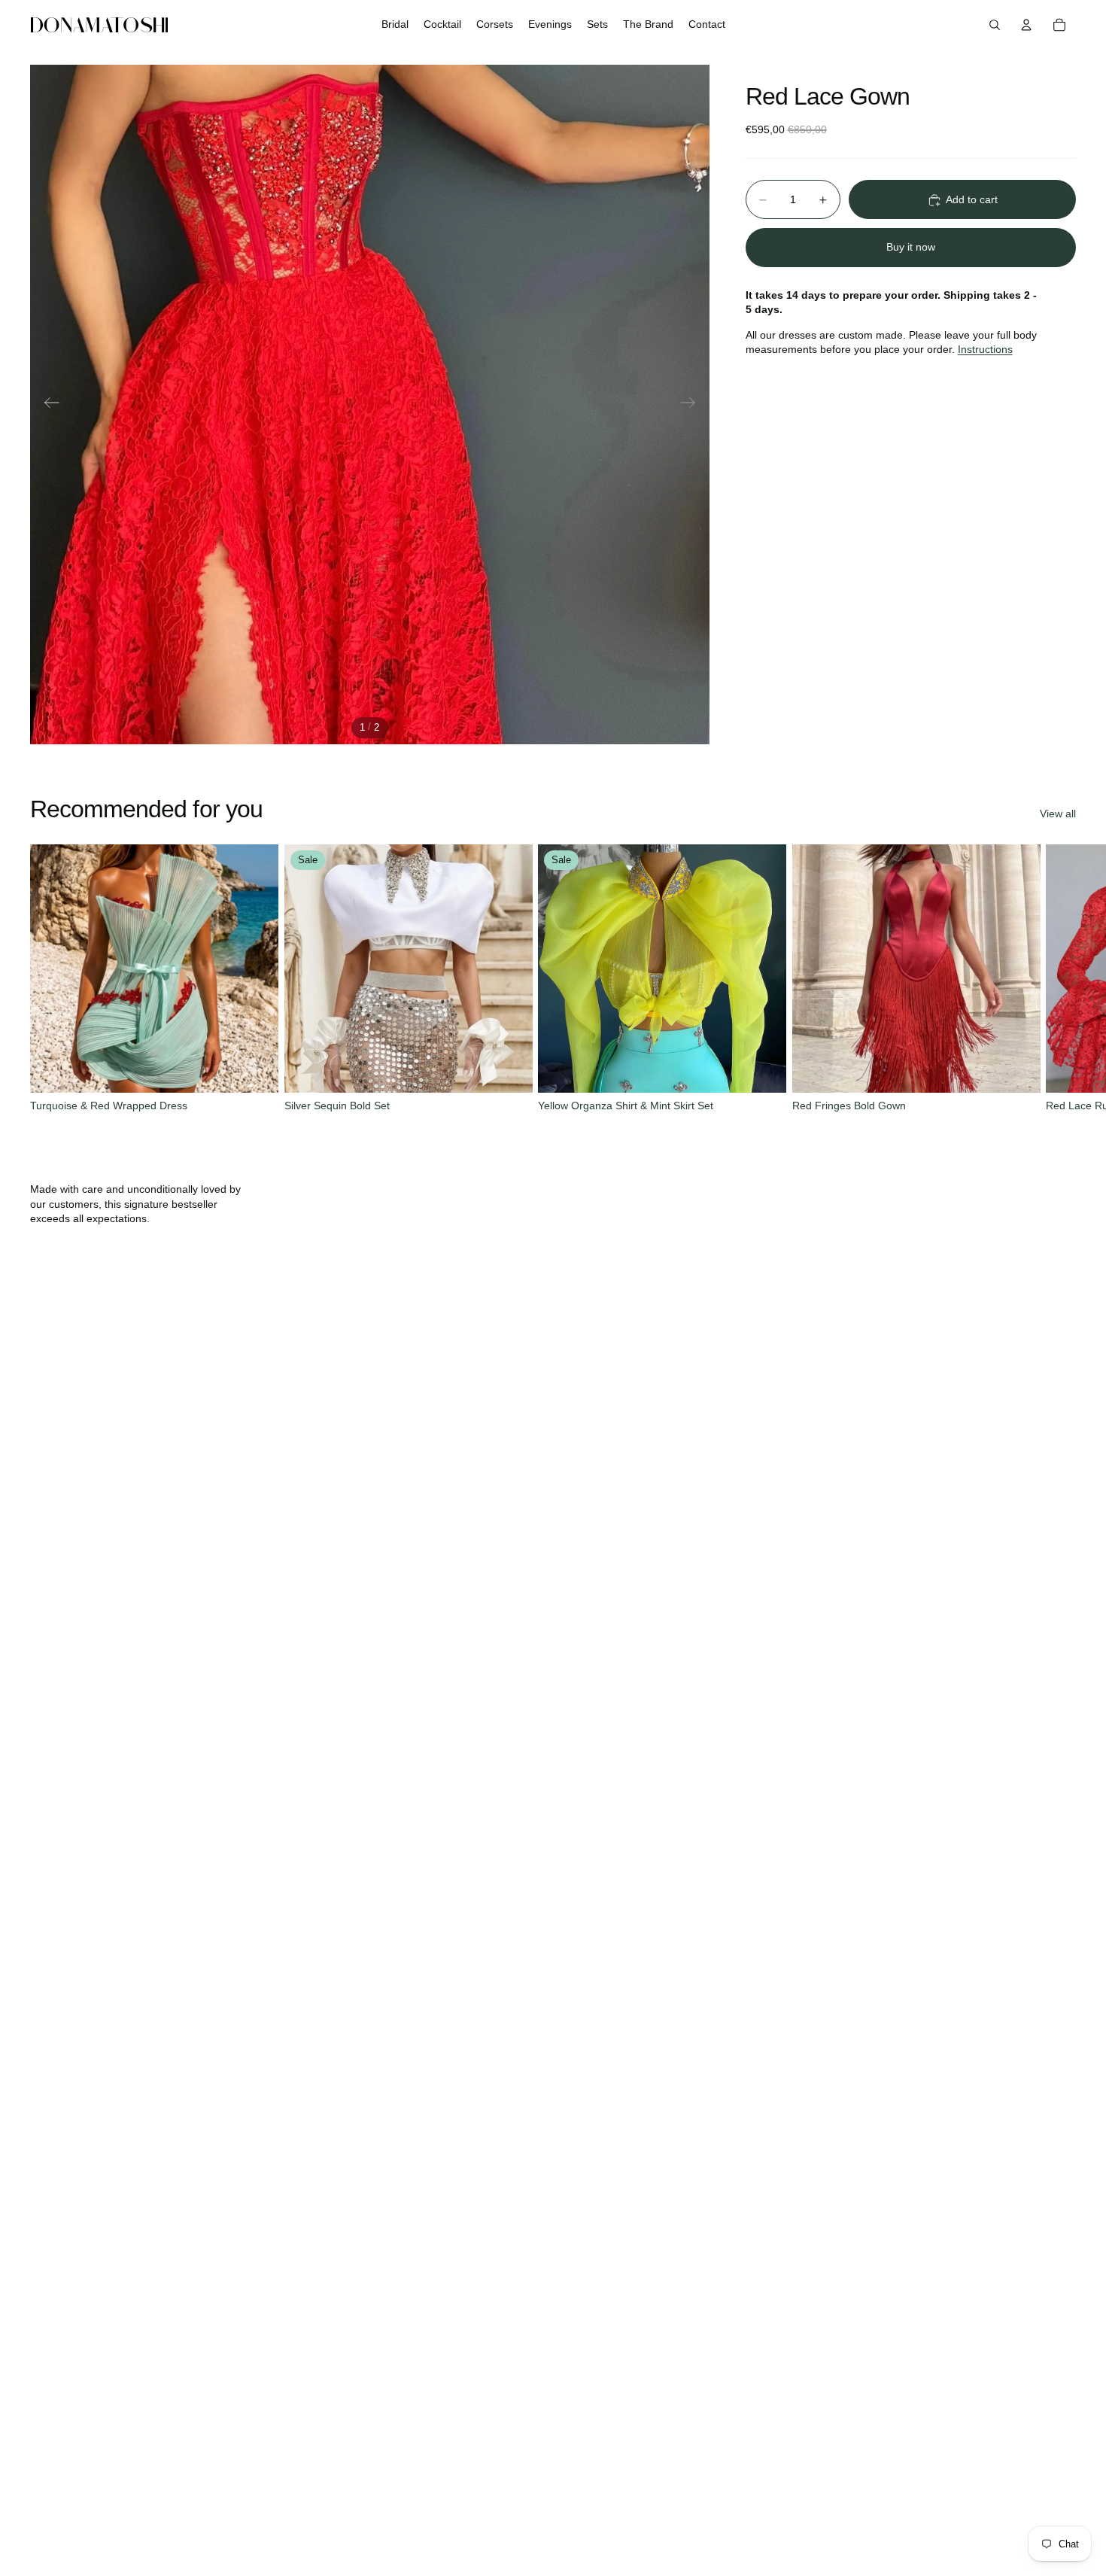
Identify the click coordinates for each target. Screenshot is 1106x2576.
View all (1058, 814)
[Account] (1026, 25)
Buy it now (911, 247)
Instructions (985, 350)
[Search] (995, 25)
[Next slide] (693, 405)
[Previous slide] (47, 405)
